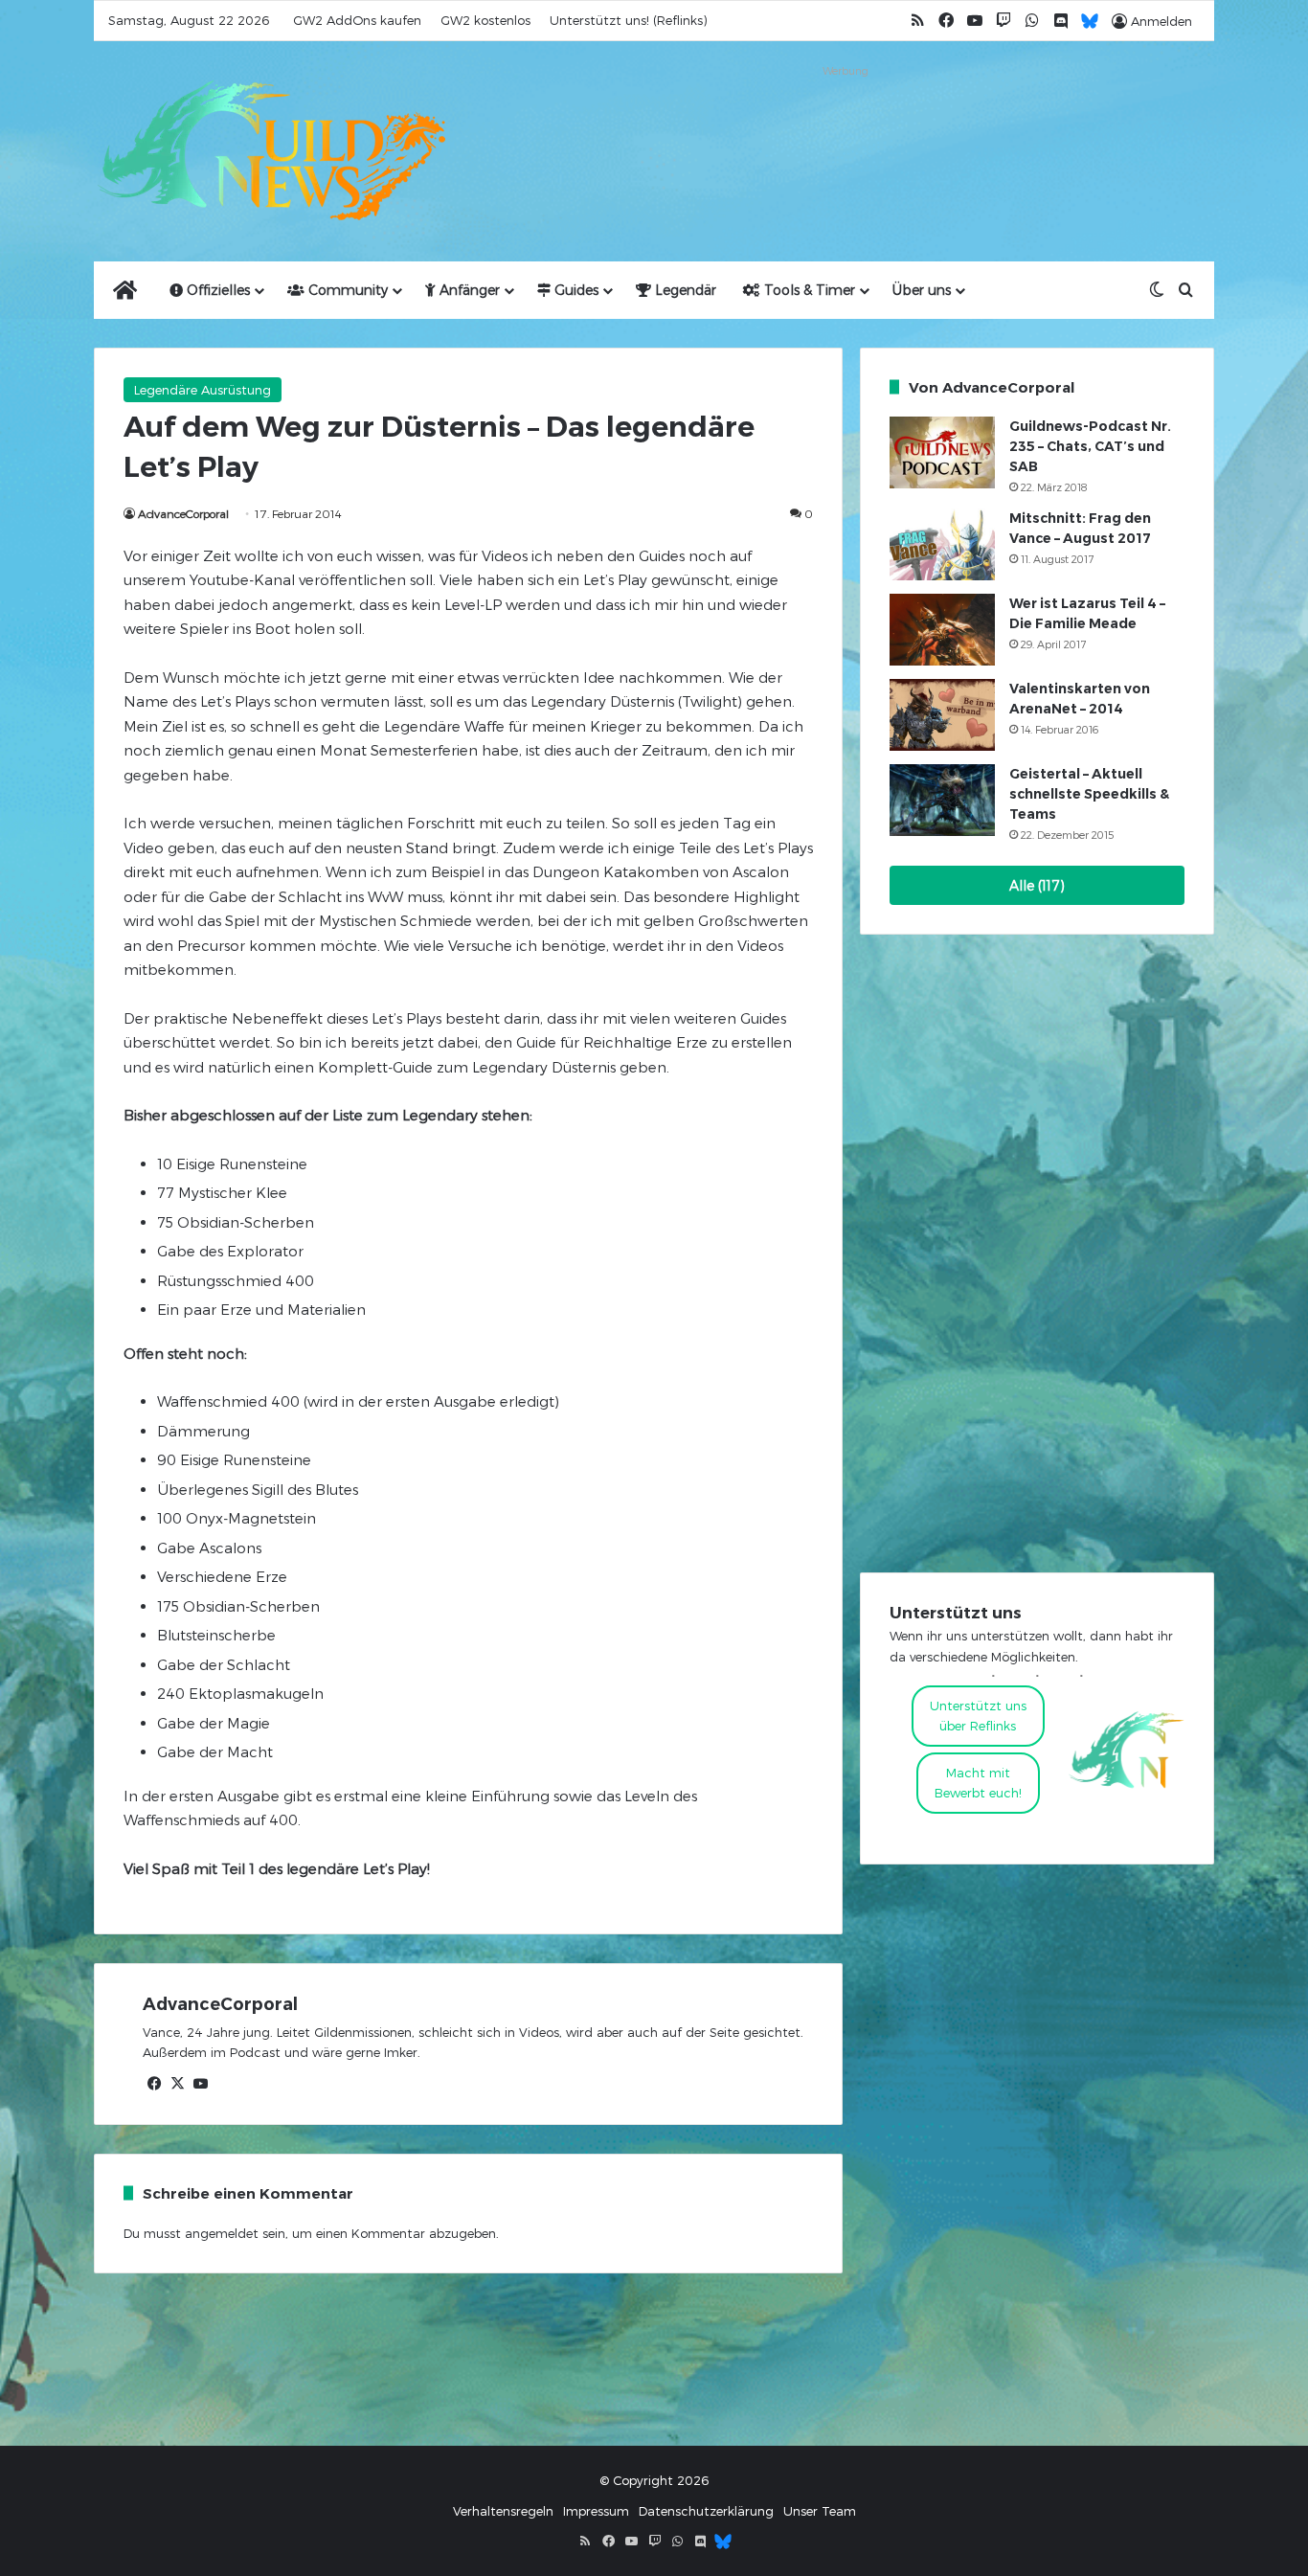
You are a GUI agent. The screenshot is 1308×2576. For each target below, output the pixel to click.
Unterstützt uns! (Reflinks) (628, 20)
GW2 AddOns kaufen (357, 20)
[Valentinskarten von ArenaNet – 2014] (942, 715)
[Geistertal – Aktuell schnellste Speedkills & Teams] (942, 800)
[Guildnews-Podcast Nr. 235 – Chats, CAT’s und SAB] (942, 452)
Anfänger (468, 290)
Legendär (684, 290)
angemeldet (222, 2233)
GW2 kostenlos (485, 20)
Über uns (922, 290)
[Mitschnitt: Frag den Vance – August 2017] (942, 544)
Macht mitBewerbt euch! (978, 1783)
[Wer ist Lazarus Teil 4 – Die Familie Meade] (942, 630)
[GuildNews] (271, 151)
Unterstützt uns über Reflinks (978, 1716)
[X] (177, 2084)
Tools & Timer (808, 290)
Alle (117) (1037, 885)
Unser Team (820, 2511)
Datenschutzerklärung (706, 2511)
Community (346, 290)
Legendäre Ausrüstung (203, 390)
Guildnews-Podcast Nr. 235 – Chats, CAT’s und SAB (1090, 446)
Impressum (596, 2511)
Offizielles (216, 290)
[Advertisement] (846, 126)
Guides (575, 290)
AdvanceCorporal (183, 513)
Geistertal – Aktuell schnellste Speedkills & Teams (1089, 794)
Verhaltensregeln (503, 2511)
